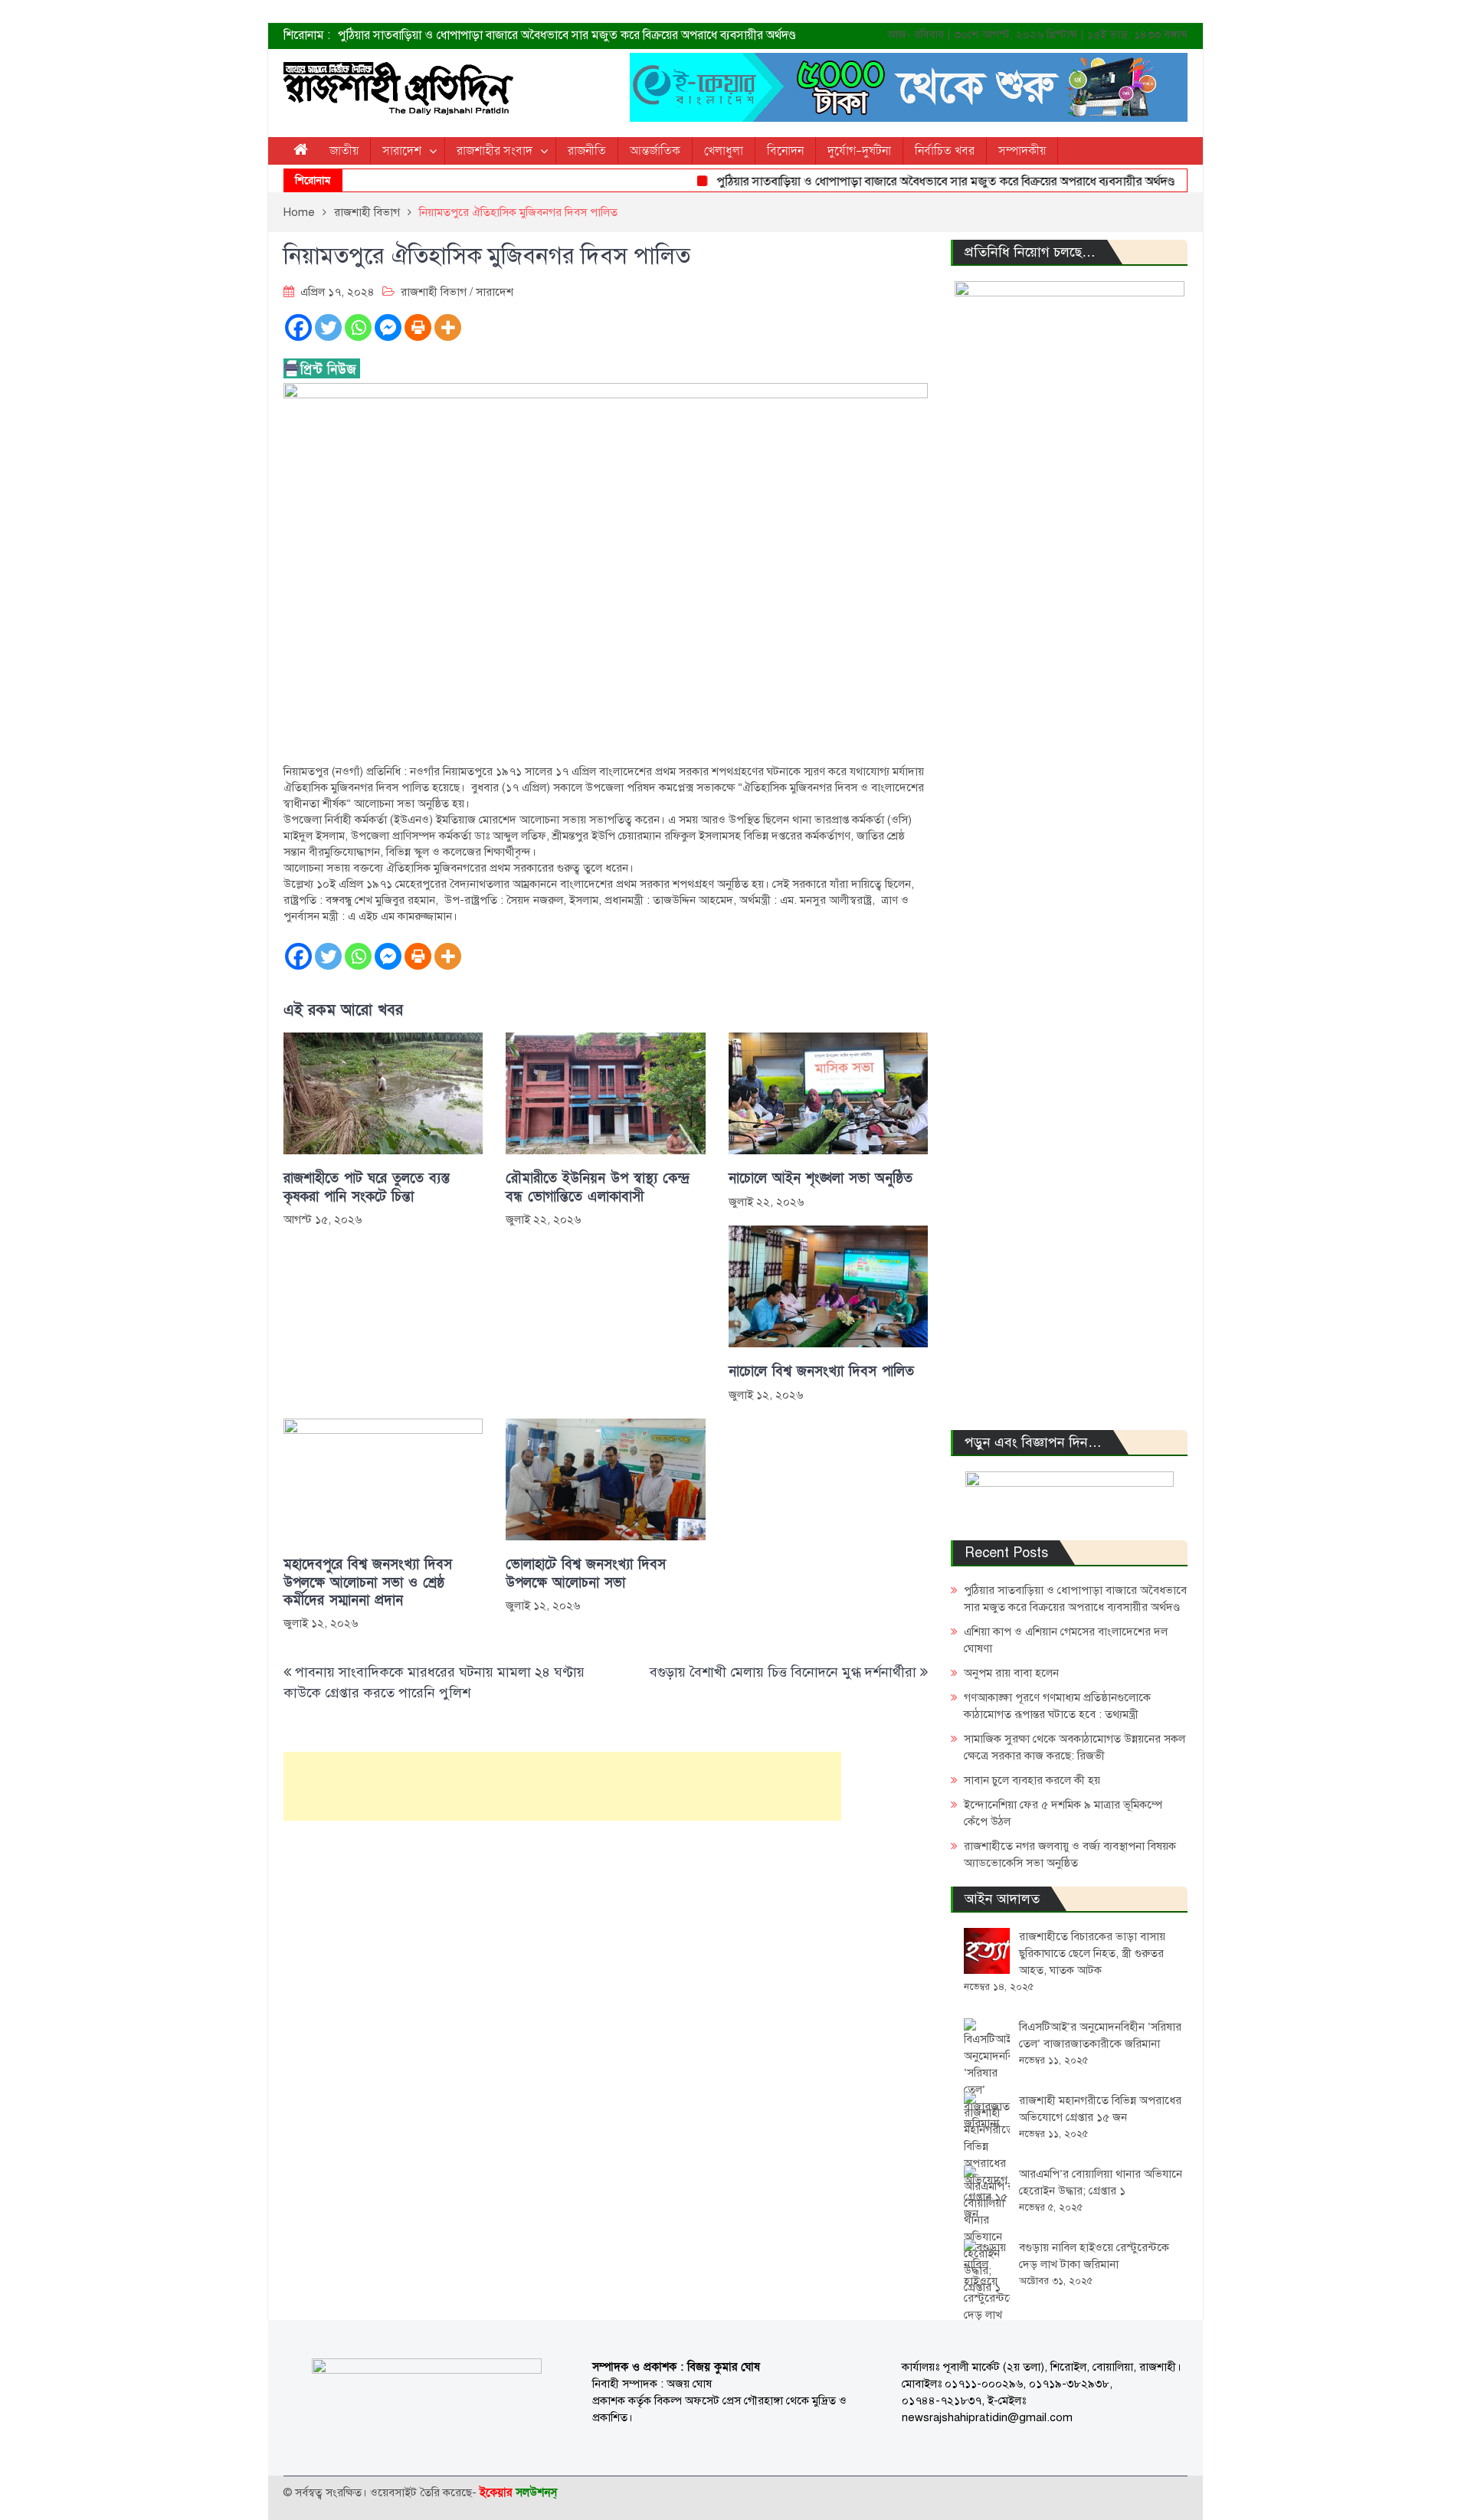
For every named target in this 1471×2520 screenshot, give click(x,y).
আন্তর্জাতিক (655, 151)
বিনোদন (785, 151)
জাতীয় (344, 151)
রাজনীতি (587, 151)
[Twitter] (328, 327)
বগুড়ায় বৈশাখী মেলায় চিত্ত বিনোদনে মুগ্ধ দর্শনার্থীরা (783, 1672)
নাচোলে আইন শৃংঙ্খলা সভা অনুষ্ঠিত (821, 1178)
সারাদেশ (402, 151)
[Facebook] (298, 327)
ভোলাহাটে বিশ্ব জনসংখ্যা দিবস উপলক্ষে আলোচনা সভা (586, 1573)
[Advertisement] (562, 1786)
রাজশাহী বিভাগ (434, 292)
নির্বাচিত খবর (945, 151)
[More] (448, 327)
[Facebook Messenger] (388, 327)
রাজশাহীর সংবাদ (495, 151)
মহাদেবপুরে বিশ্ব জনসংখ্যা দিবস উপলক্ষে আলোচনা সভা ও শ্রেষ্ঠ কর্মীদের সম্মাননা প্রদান (368, 1582)
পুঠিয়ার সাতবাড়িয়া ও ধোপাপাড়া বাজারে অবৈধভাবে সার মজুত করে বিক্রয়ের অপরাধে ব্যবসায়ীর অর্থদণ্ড (567, 35)
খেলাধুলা (724, 151)
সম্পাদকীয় (1022, 151)
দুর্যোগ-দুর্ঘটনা (859, 151)
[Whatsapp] (358, 327)
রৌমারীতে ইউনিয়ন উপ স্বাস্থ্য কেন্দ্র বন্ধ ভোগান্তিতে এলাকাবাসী (598, 1187)
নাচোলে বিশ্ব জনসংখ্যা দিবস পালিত (821, 1371)
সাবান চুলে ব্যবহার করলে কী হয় (1032, 1780)
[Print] (418, 327)
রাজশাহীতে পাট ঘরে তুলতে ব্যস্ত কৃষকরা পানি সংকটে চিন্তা (367, 1187)
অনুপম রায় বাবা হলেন (1011, 1673)
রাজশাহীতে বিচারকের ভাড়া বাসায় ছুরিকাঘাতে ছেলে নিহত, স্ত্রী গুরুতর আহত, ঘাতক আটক (1092, 1953)
